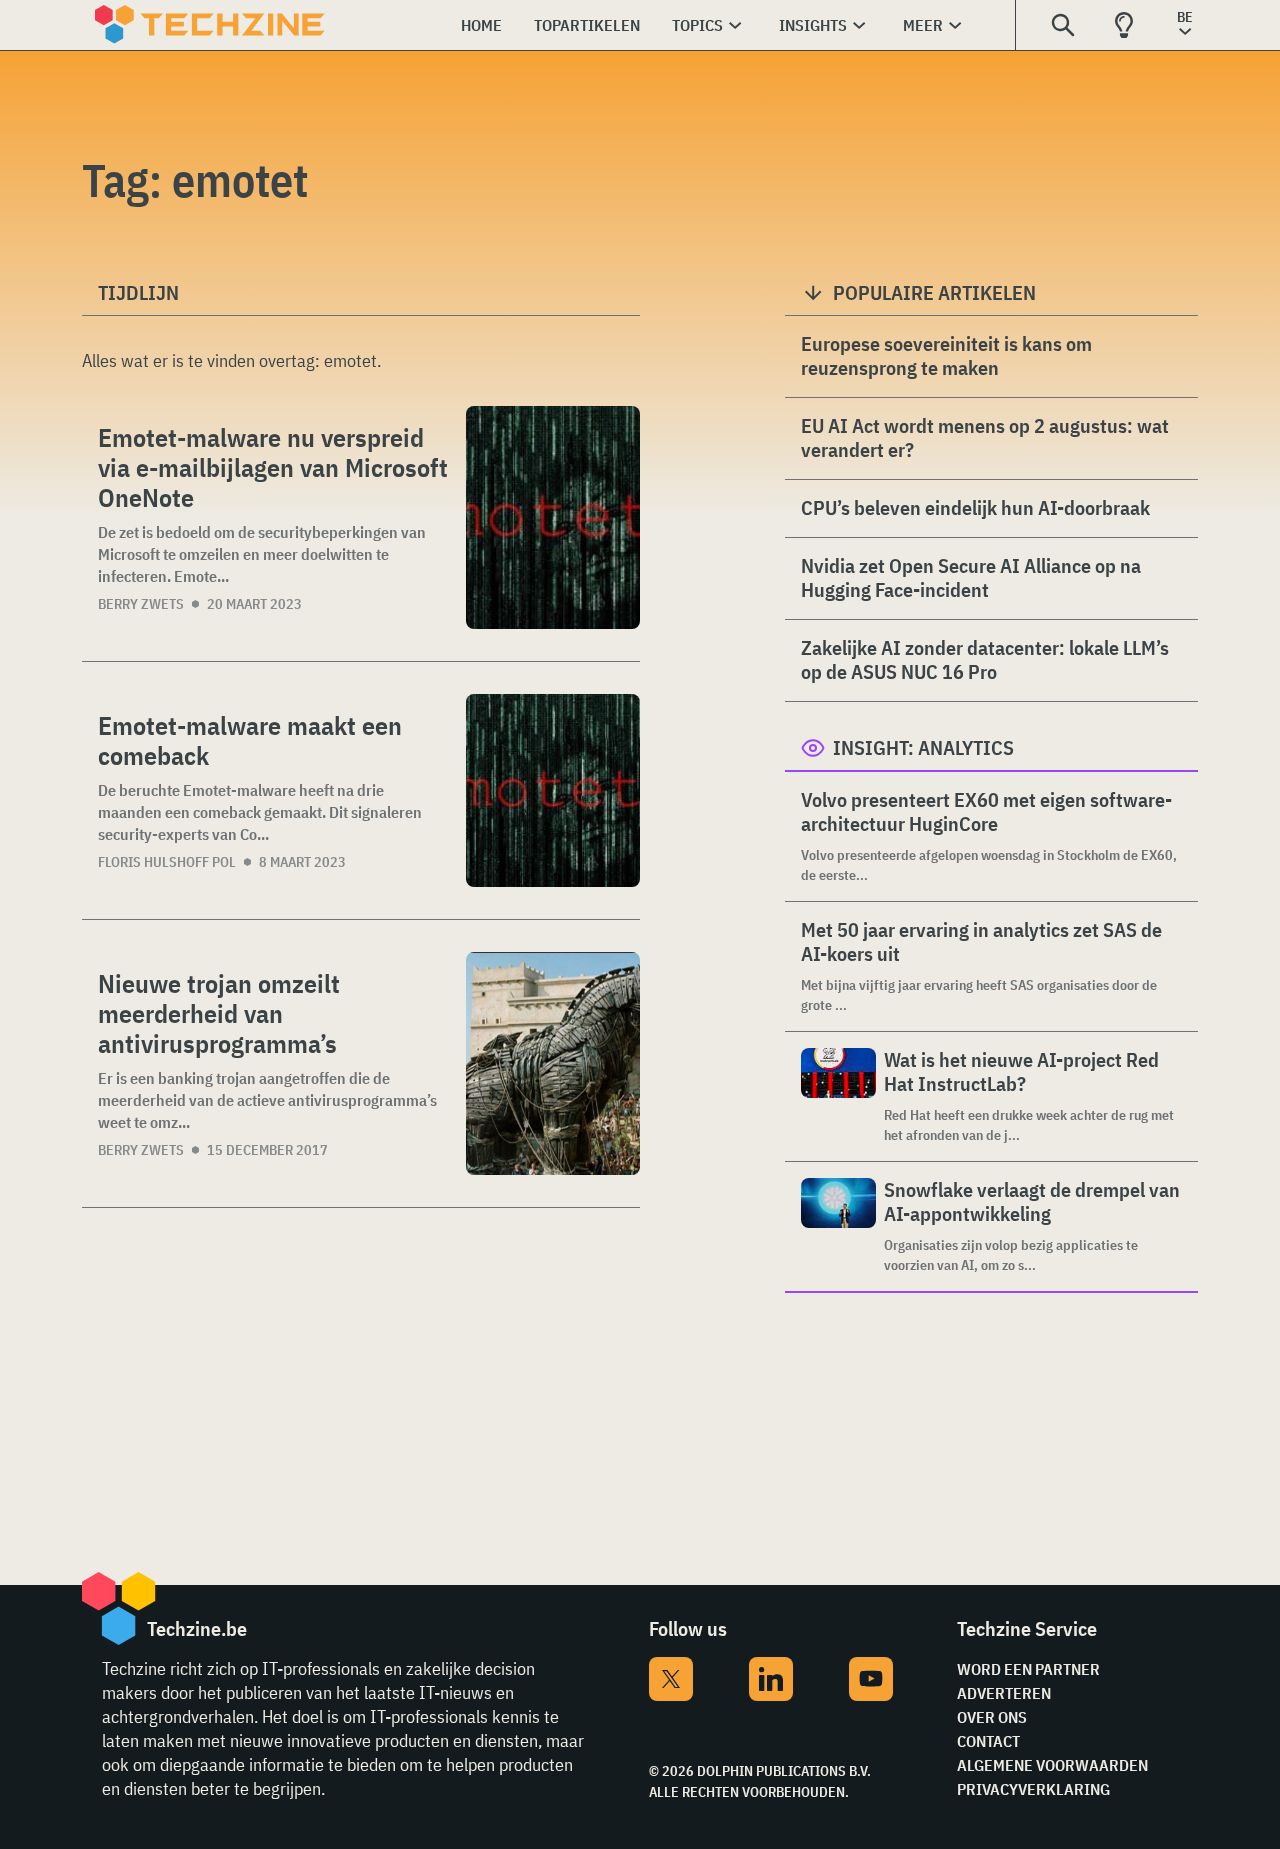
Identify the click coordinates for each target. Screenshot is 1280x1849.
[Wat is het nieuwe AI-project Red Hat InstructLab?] (838, 1096)
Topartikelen (587, 25)
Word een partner (1028, 1669)
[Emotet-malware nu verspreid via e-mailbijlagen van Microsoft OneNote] (553, 517)
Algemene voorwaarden (1052, 1765)
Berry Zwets (141, 604)
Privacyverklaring (1033, 1789)
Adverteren (1004, 1693)
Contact (988, 1741)
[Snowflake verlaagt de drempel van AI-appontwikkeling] (838, 1226)
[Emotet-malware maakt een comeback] (553, 790)
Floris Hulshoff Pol (167, 862)
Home (481, 25)
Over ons (992, 1717)
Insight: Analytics (923, 747)
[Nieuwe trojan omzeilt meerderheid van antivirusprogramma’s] (553, 1063)
